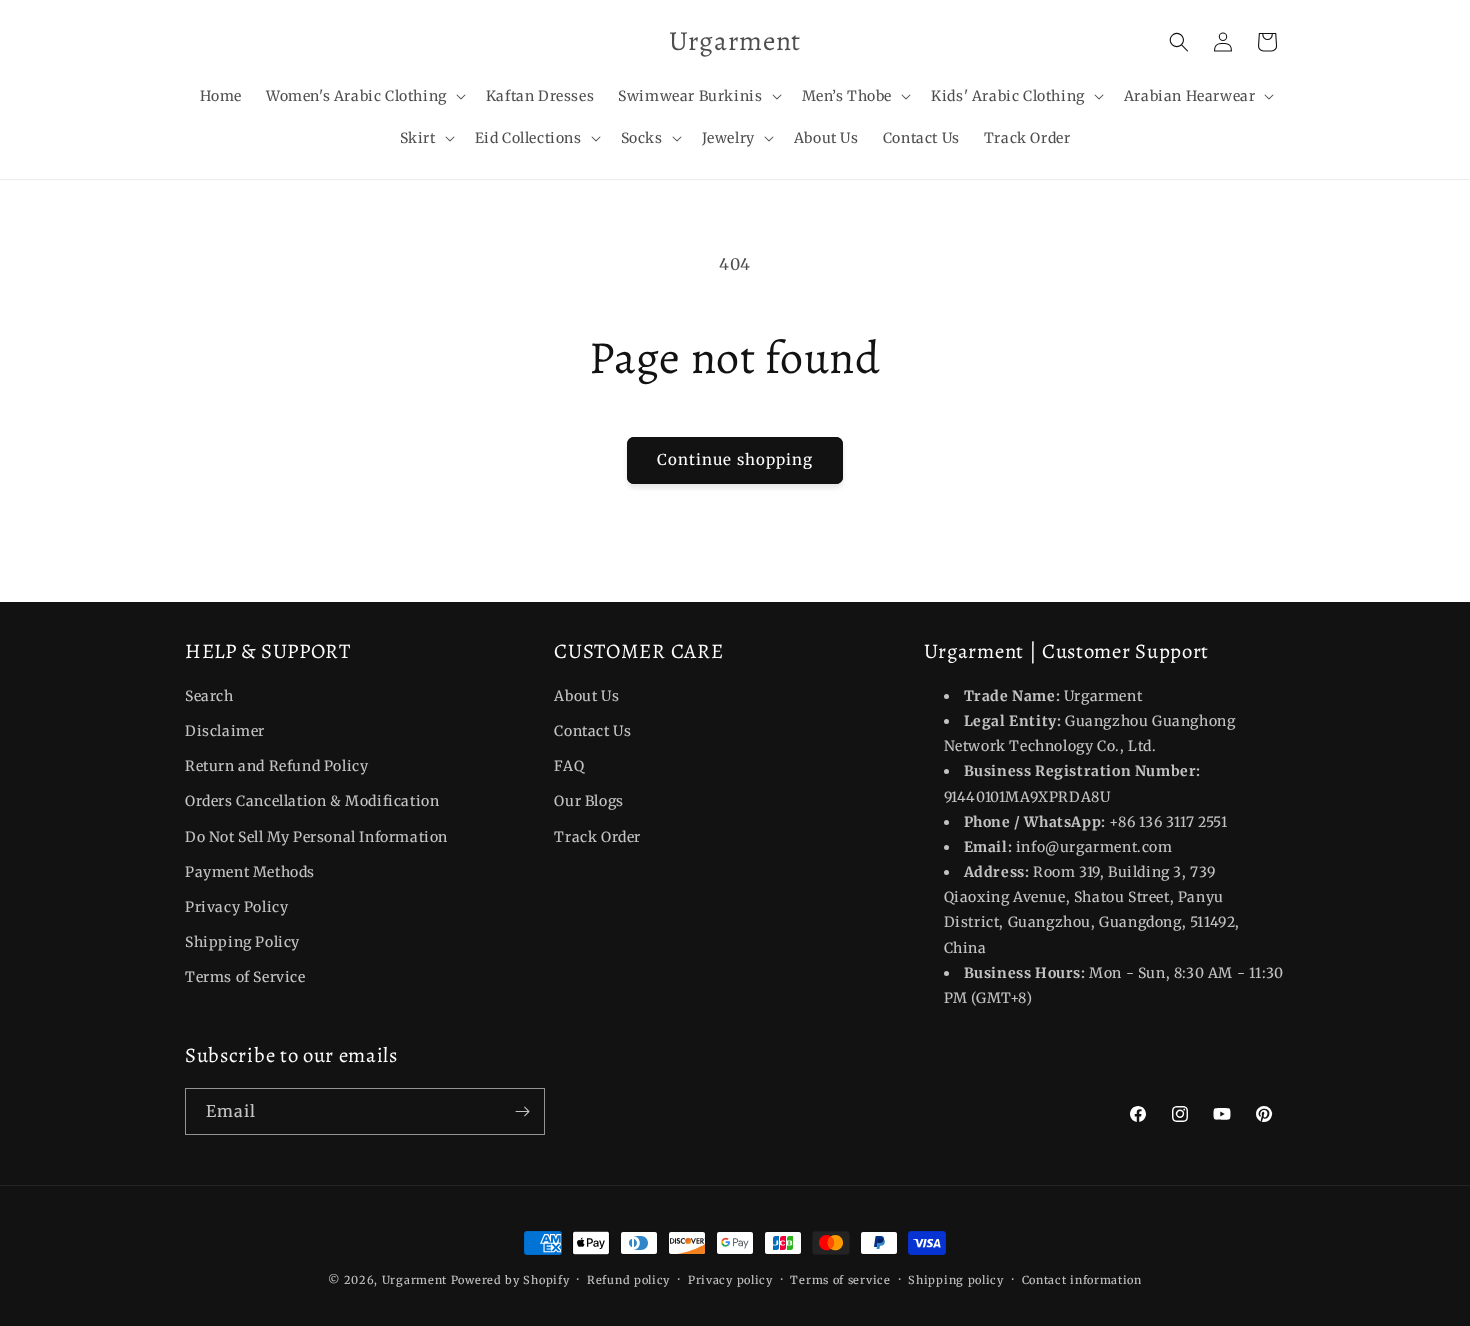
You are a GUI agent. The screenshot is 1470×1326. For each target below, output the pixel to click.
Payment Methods (250, 872)
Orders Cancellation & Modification (312, 802)
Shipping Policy (242, 942)
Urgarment (414, 1280)
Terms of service (840, 1279)
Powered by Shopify (510, 1280)
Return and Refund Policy (276, 766)
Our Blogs (588, 802)
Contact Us (592, 731)
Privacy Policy (236, 907)
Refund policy (628, 1279)
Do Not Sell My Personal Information (316, 837)
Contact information (1082, 1279)
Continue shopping (735, 459)
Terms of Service (245, 978)
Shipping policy (956, 1279)
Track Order (597, 837)
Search (209, 696)
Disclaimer (225, 731)
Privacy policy (730, 1279)
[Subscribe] (522, 1111)
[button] (364, 96)
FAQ (569, 766)
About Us (586, 696)
